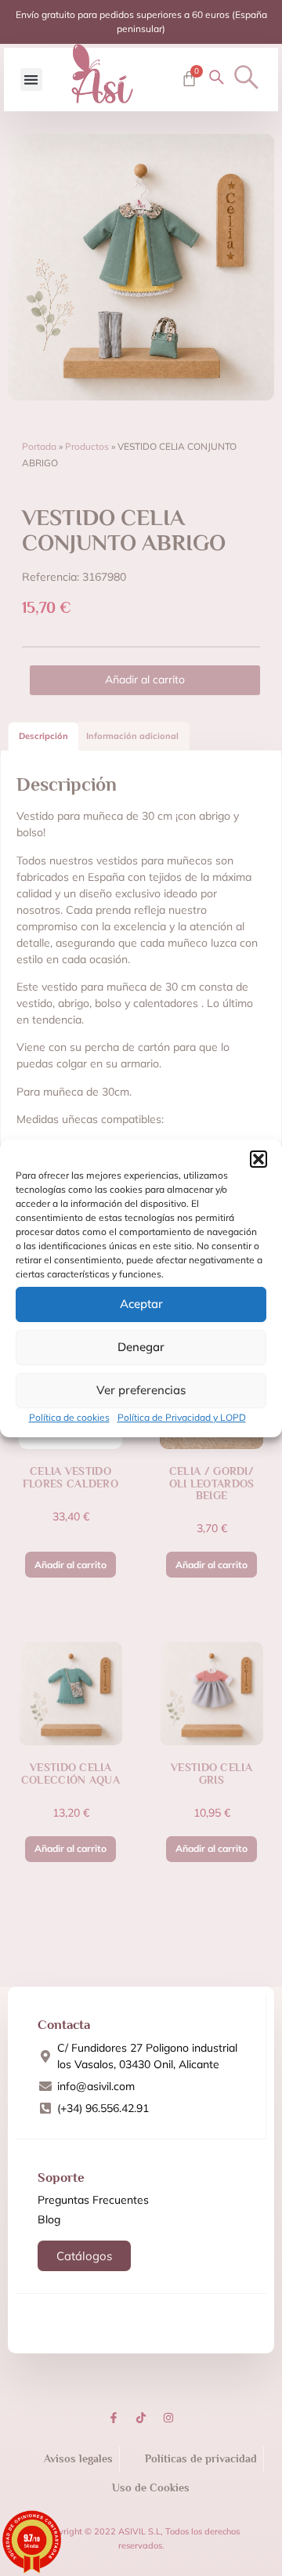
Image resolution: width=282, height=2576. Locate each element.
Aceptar (141, 1304)
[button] (258, 1159)
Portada (39, 446)
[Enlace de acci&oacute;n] (114, 2418)
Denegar (141, 1347)
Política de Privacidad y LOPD (182, 1417)
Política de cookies (69, 1417)
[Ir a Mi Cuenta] (217, 77)
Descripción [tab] (43, 736)
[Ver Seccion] (103, 74)
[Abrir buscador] (246, 77)
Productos (87, 446)
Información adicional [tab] (132, 736)
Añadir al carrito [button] (70, 1565)
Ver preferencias (141, 1390)
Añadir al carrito (145, 679)
